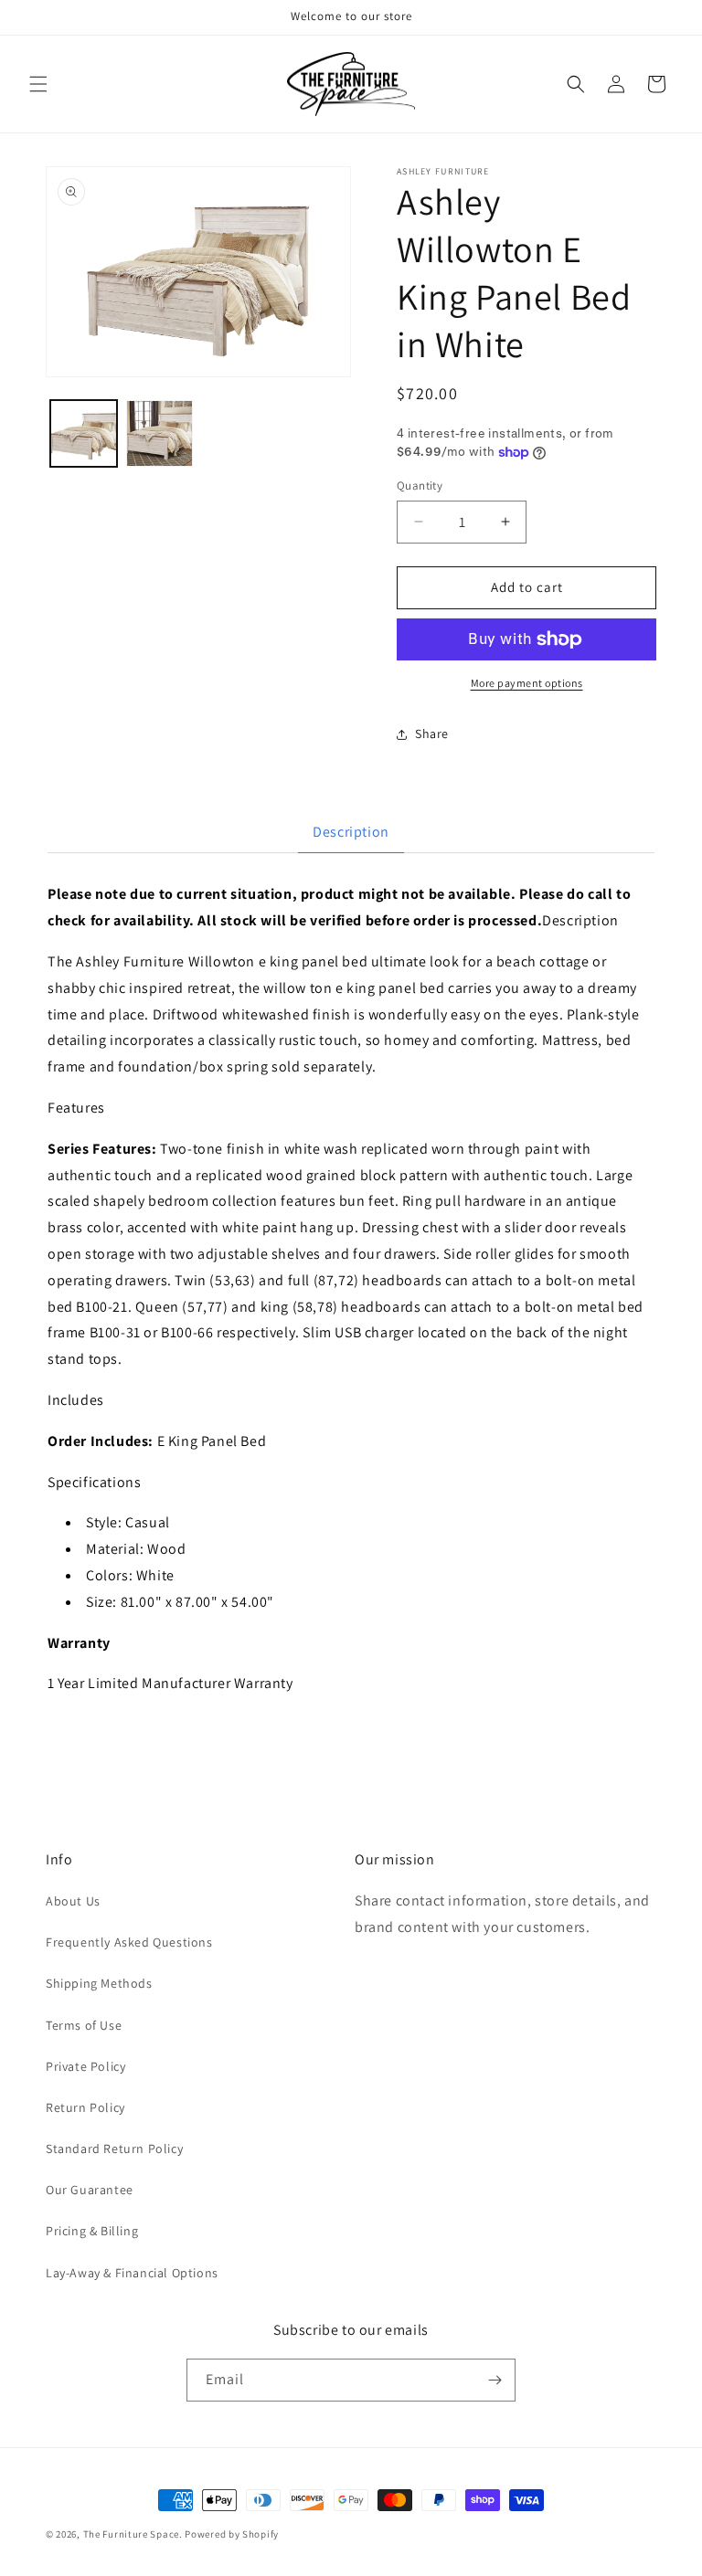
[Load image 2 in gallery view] (160, 433)
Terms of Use (84, 2025)
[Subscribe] (495, 2380)
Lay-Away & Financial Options (132, 2273)
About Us (73, 1901)
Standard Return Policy (114, 2148)
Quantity (420, 486)
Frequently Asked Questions (129, 1942)
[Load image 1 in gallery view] (84, 433)
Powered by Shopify (232, 2534)
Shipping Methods (99, 1983)
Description (351, 832)
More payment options (527, 683)
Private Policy (85, 2066)
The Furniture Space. (133, 2534)
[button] (38, 84)
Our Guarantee (90, 2190)
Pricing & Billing (92, 2231)
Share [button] (432, 734)
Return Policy (85, 2107)
